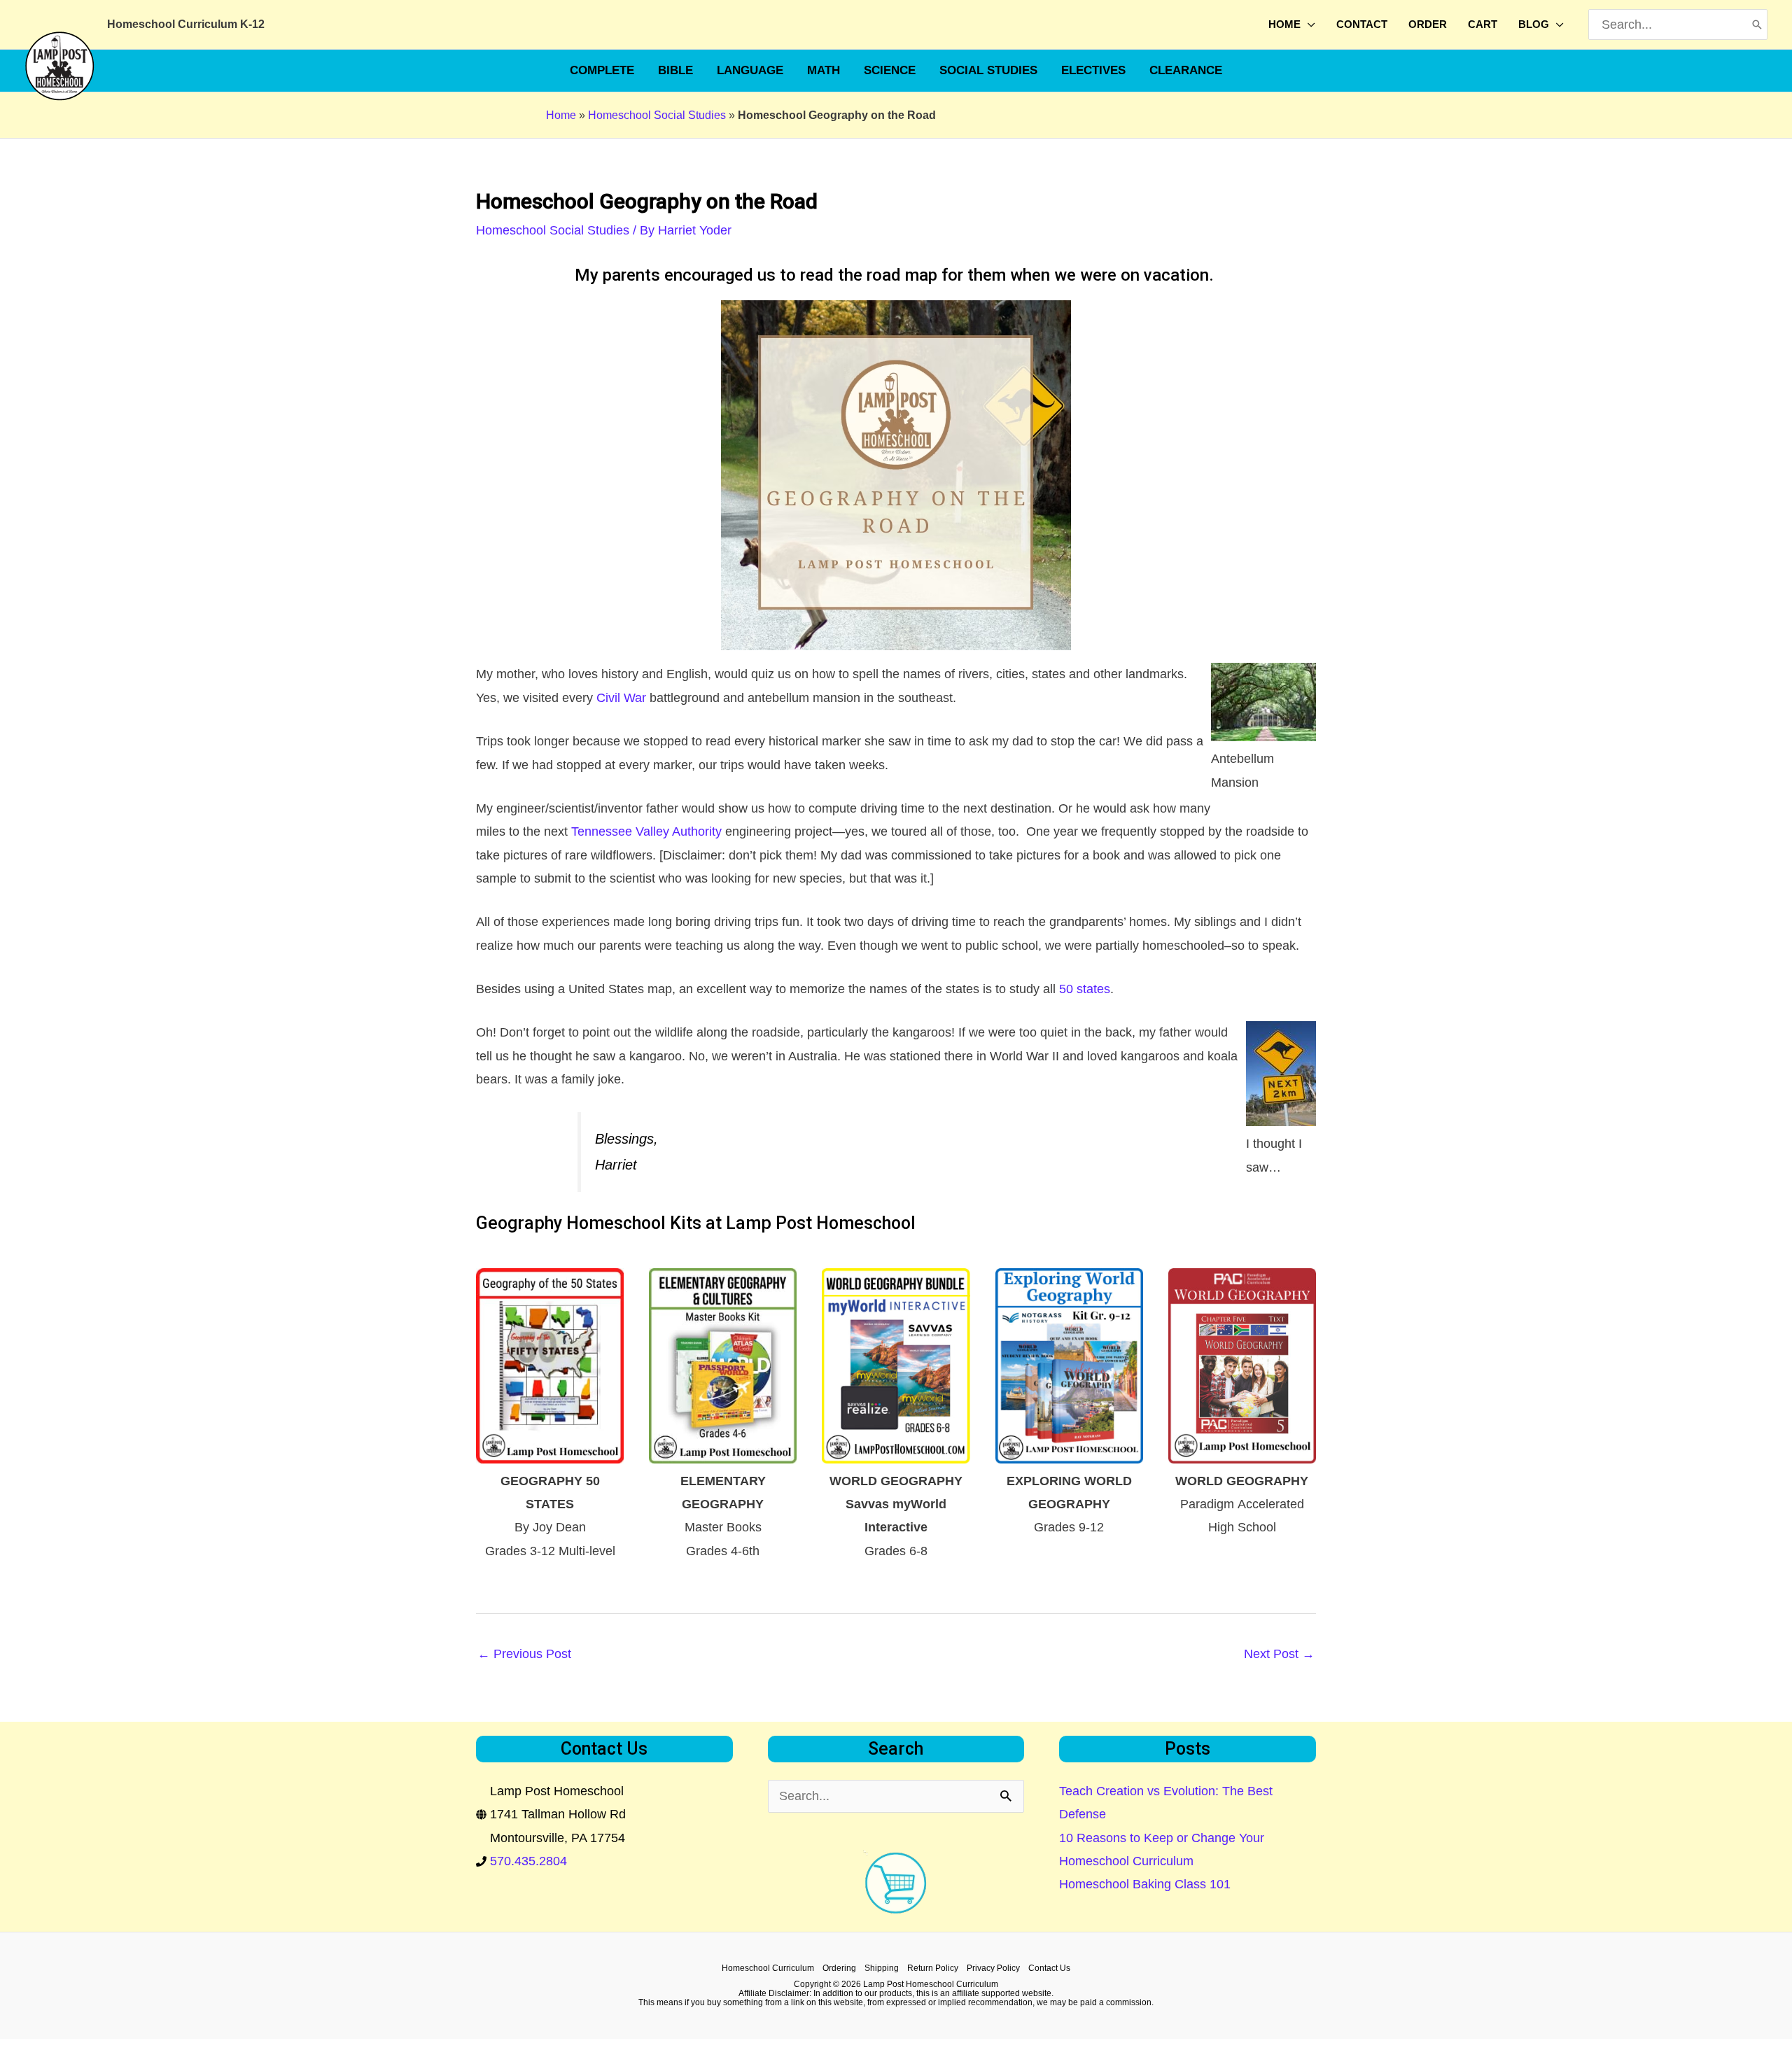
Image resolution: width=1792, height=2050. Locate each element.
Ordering (839, 1968)
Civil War (621, 698)
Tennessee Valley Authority (646, 831)
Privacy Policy (993, 1968)
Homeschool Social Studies (657, 115)
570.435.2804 (528, 1861)
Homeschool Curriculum (768, 1968)
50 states (1085, 989)
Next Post (1279, 1654)
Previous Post (524, 1654)
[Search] (1757, 25)
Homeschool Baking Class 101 (1145, 1884)
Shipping (882, 1968)
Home (561, 115)
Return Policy (933, 1968)
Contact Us (1049, 1968)
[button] (1308, 24)
